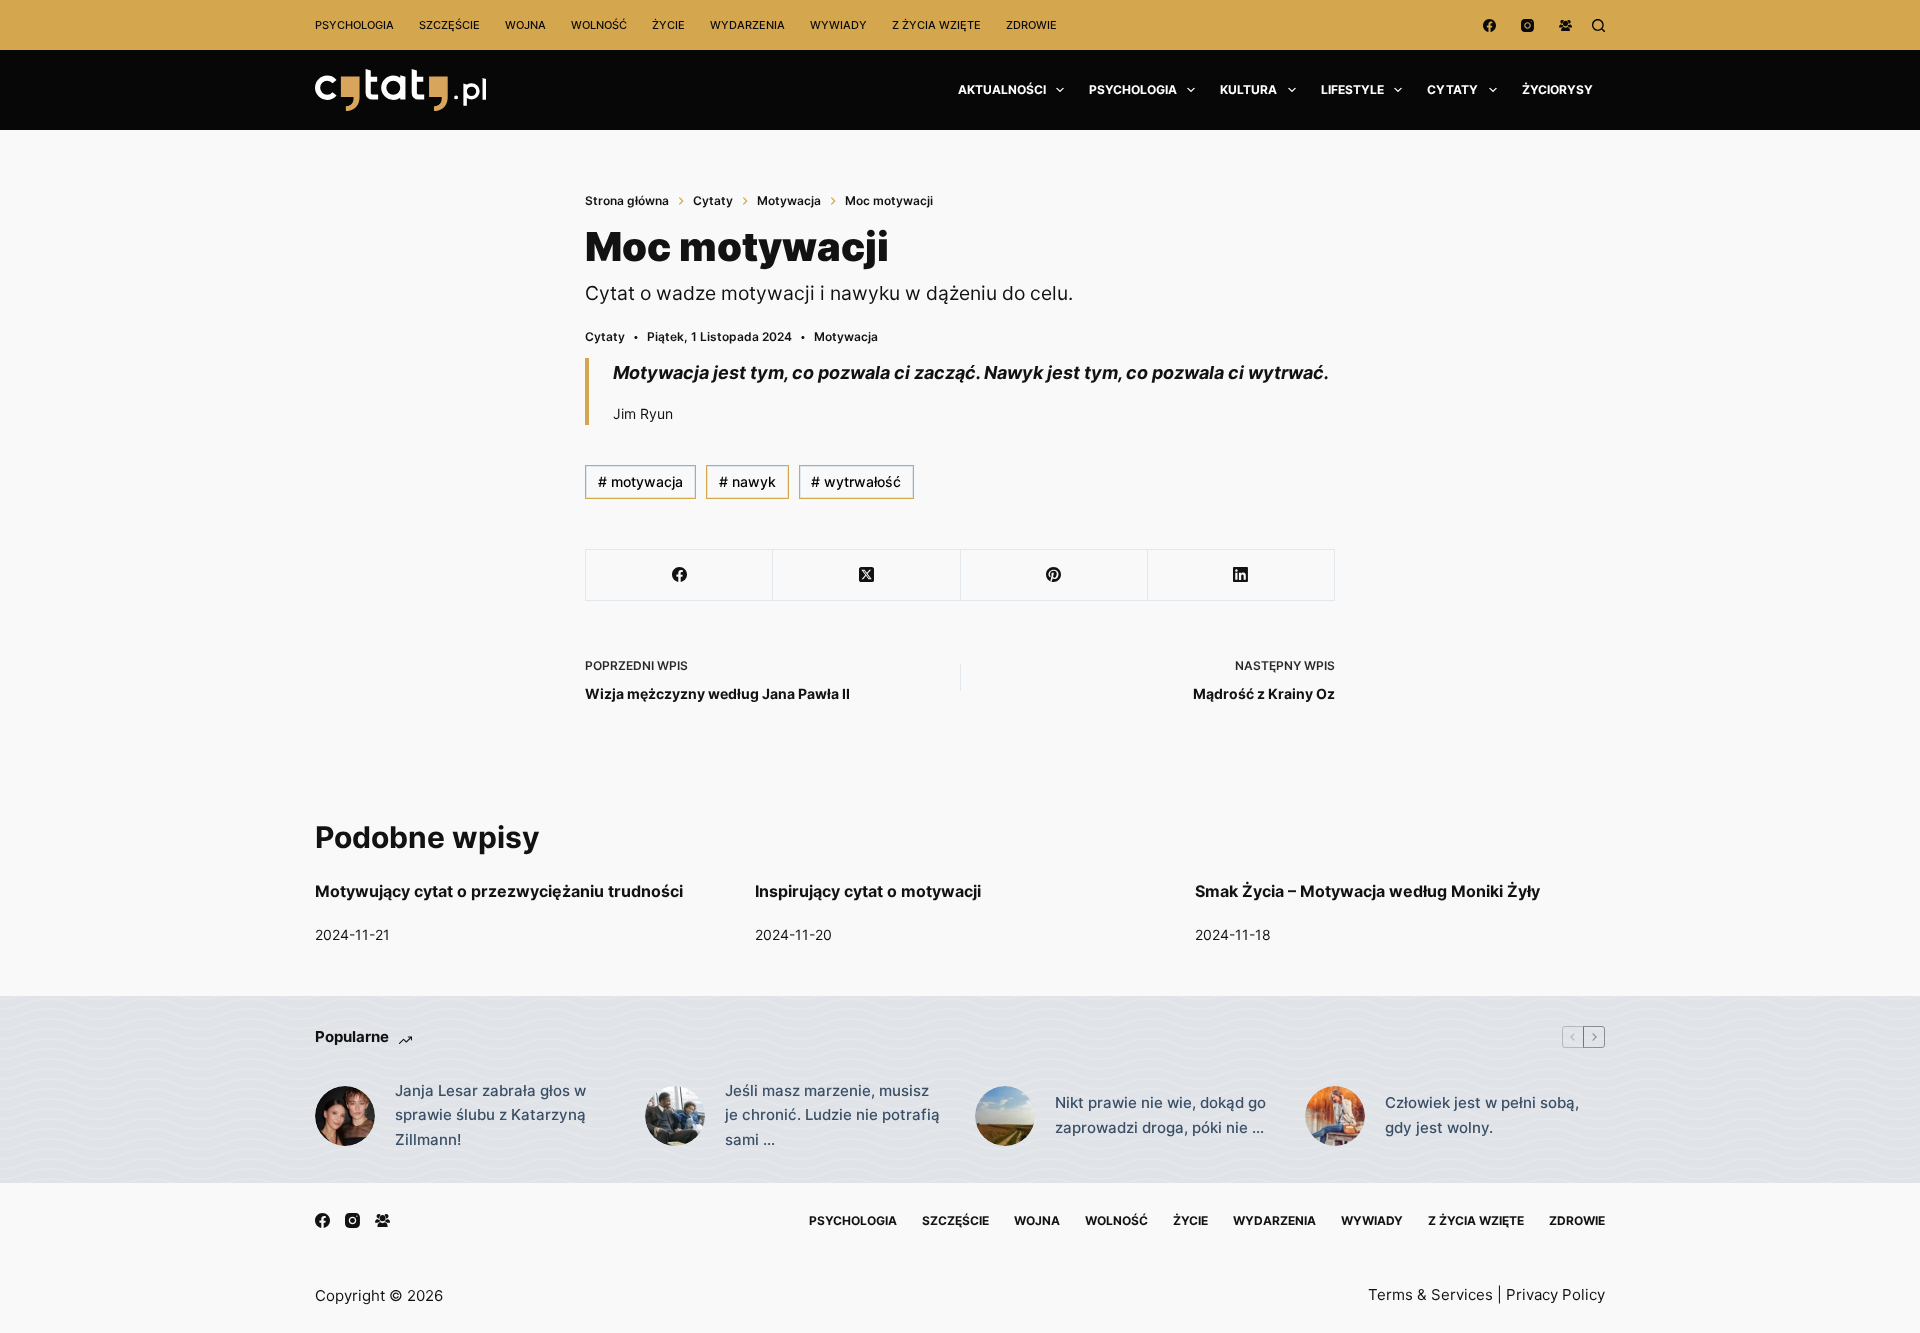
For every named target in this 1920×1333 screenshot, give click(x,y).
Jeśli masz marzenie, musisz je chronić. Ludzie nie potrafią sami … (832, 1115)
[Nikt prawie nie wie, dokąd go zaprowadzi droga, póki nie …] (1005, 1116)
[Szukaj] (1598, 25)
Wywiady (838, 25)
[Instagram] (1527, 25)
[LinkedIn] (1241, 575)
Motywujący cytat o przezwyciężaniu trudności (499, 891)
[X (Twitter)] (866, 575)
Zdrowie (1031, 25)
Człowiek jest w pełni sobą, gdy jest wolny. (1482, 1115)
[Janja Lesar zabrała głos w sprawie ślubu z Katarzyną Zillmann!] (345, 1116)
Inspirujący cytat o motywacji (868, 891)
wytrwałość (856, 481)
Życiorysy (1557, 89)
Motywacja (846, 336)
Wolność (599, 25)
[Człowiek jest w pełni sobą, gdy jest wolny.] (1335, 1116)
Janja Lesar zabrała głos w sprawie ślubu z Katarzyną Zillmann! (490, 1115)
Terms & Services (1430, 1294)
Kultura (1248, 89)
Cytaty (1452, 89)
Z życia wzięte (936, 25)
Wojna (525, 25)
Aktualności (1002, 89)
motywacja (640, 481)
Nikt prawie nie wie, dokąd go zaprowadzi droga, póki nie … (1160, 1115)
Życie (668, 25)
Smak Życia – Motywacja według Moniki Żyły (1367, 891)
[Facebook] (1489, 25)
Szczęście (449, 25)
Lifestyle (1352, 89)
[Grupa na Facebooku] (1565, 25)
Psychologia (354, 25)
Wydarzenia (747, 25)
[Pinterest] (1054, 575)
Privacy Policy (1555, 1294)
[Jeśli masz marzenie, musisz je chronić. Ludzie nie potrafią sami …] (675, 1116)
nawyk (747, 481)
